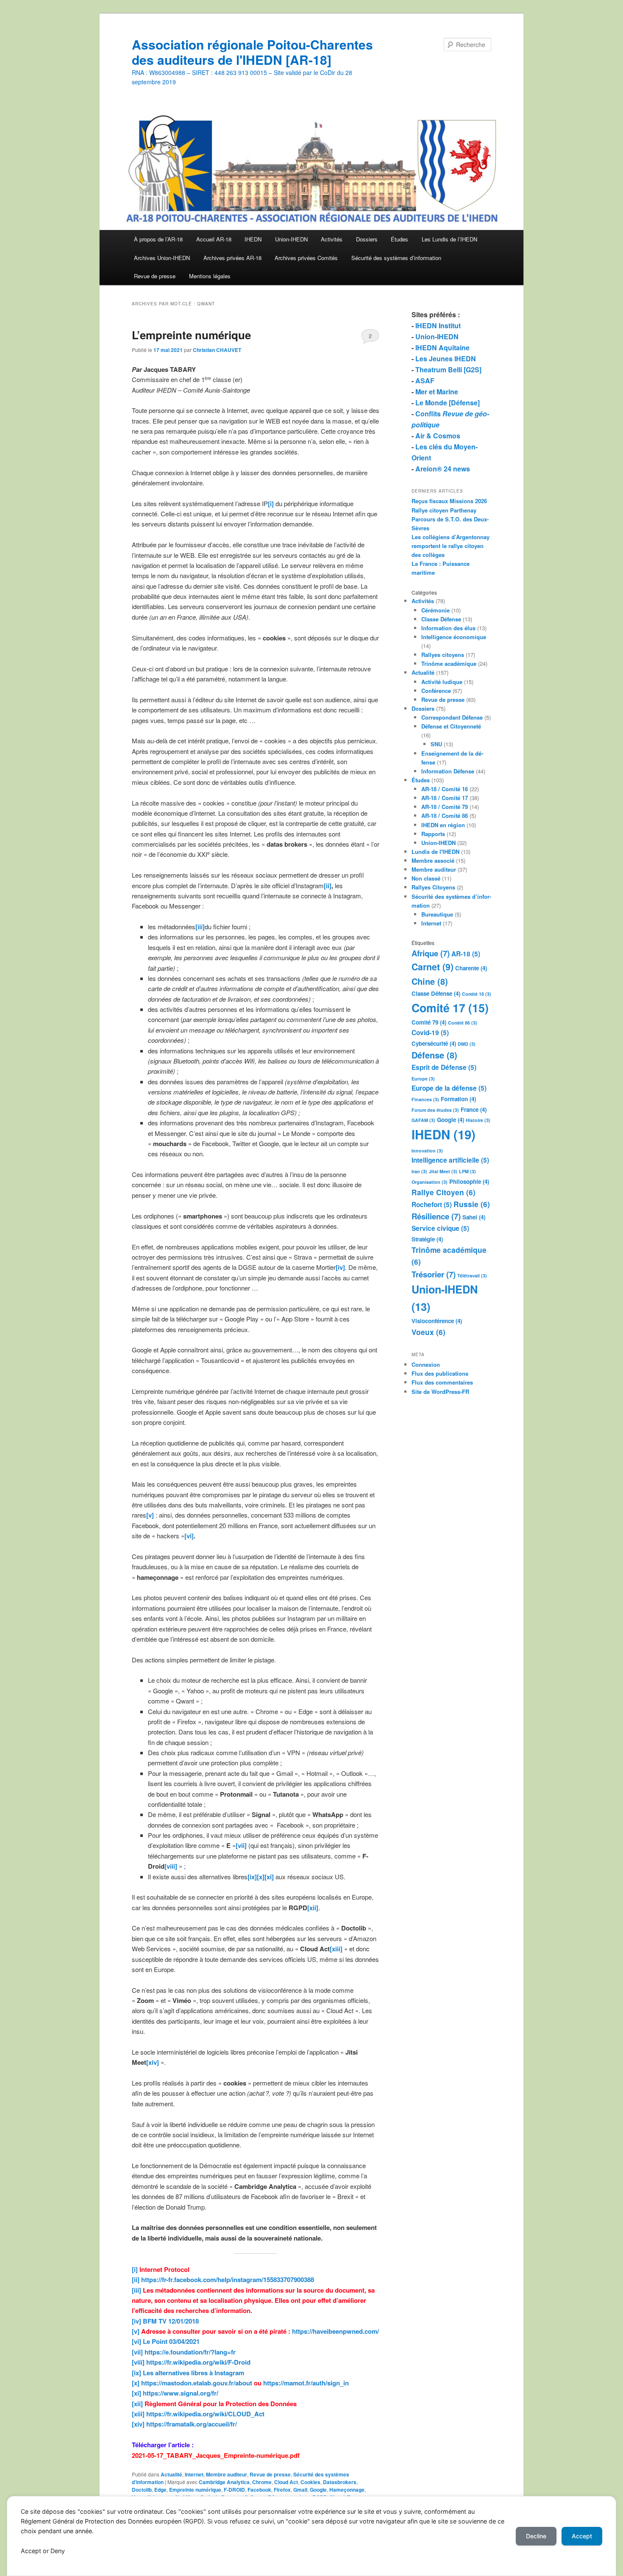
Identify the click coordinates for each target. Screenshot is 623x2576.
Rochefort (432, 1205)
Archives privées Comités (306, 258)
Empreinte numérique (195, 2490)
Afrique (431, 953)
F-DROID (234, 2490)
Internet (194, 2474)
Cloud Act (286, 2482)
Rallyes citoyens (443, 655)
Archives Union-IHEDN (162, 258)
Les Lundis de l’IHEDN (449, 239)
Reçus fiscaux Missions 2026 (449, 501)
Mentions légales (210, 276)
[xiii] (138, 2414)
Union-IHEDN (291, 239)
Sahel (474, 1217)
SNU (436, 744)
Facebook (259, 2490)
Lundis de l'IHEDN (435, 852)
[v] (136, 2331)
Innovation (427, 1151)
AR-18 (466, 954)
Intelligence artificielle (450, 1160)
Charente (471, 968)
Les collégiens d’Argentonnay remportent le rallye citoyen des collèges (451, 546)
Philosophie (469, 1181)
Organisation (430, 1182)
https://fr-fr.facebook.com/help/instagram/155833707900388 (228, 2280)
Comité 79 (429, 1022)
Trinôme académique (449, 663)
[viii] (138, 2362)
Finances (425, 1099)
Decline (536, 2536)
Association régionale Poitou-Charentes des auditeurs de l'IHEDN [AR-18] (252, 52)
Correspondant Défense (452, 717)
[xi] (136, 2393)
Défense (434, 1055)
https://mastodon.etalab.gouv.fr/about (197, 2383)
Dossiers (367, 239)
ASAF (425, 381)
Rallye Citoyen (444, 1192)
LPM (467, 1171)
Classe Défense (441, 619)
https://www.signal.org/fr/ (181, 2393)
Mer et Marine (437, 392)
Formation (458, 1099)
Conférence (436, 691)
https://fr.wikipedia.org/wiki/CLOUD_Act (205, 2414)
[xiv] (138, 2424)
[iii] (136, 2290)
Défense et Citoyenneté (451, 726)
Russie (472, 1204)
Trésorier (434, 1274)
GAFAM (423, 1120)
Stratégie (427, 1239)
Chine (430, 981)
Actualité (171, 2474)
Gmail (300, 2490)
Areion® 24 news (443, 469)
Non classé (426, 878)
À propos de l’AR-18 (158, 239)
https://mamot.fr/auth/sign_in (306, 2383)
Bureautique (437, 914)
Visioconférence (437, 1321)
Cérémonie (435, 610)
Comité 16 (477, 994)
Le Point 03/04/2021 (171, 2341)
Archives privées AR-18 (232, 258)
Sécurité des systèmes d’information (396, 258)
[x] (136, 2383)
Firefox (282, 2490)
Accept (582, 2536)
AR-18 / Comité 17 (445, 798)
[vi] (136, 2341)
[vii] (137, 2352)
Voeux (428, 1332)
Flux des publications (440, 1373)
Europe (423, 1079)
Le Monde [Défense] (448, 403)
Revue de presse (155, 276)
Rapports (433, 834)
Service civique (440, 1228)
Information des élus (448, 628)
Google (318, 2490)
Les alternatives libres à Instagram (193, 2373)
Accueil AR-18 (214, 239)
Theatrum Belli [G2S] (448, 370)
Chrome (262, 2482)
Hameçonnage (347, 2490)
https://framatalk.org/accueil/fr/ (192, 2424)
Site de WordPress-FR (440, 1392)
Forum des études (435, 1110)
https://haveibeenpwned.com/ (335, 2331)
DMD (467, 1044)
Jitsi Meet (443, 1171)
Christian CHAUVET (217, 350)
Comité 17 (450, 1008)
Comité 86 (463, 1023)
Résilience (436, 1216)
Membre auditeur (227, 2474)
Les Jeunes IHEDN (446, 359)
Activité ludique (442, 682)
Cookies (310, 2482)
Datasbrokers (340, 2482)
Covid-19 (430, 1033)
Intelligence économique (454, 637)
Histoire (478, 1120)
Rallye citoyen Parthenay (444, 510)
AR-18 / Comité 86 (445, 816)
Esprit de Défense (444, 1067)
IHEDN (253, 239)
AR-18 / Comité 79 (445, 807)
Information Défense (448, 771)
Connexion (426, 1364)
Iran (419, 1171)
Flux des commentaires (442, 1382)
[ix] (136, 2373)
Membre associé (433, 860)
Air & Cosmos (438, 436)
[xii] (137, 2404)
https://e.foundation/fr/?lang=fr (190, 2352)
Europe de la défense (449, 1088)
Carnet (432, 967)
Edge (160, 2490)
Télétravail (472, 1276)
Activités (332, 239)
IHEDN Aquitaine (442, 348)
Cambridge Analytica (224, 2482)
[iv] (136, 2321)
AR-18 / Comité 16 (445, 789)
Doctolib (142, 2490)
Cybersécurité (434, 1043)
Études (399, 239)
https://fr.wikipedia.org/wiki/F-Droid (198, 2362)
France (474, 1109)
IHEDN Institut (438, 325)
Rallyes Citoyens (433, 887)
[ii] (136, 2280)
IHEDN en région (443, 825)
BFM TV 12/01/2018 (171, 2321)
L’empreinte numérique (191, 335)
